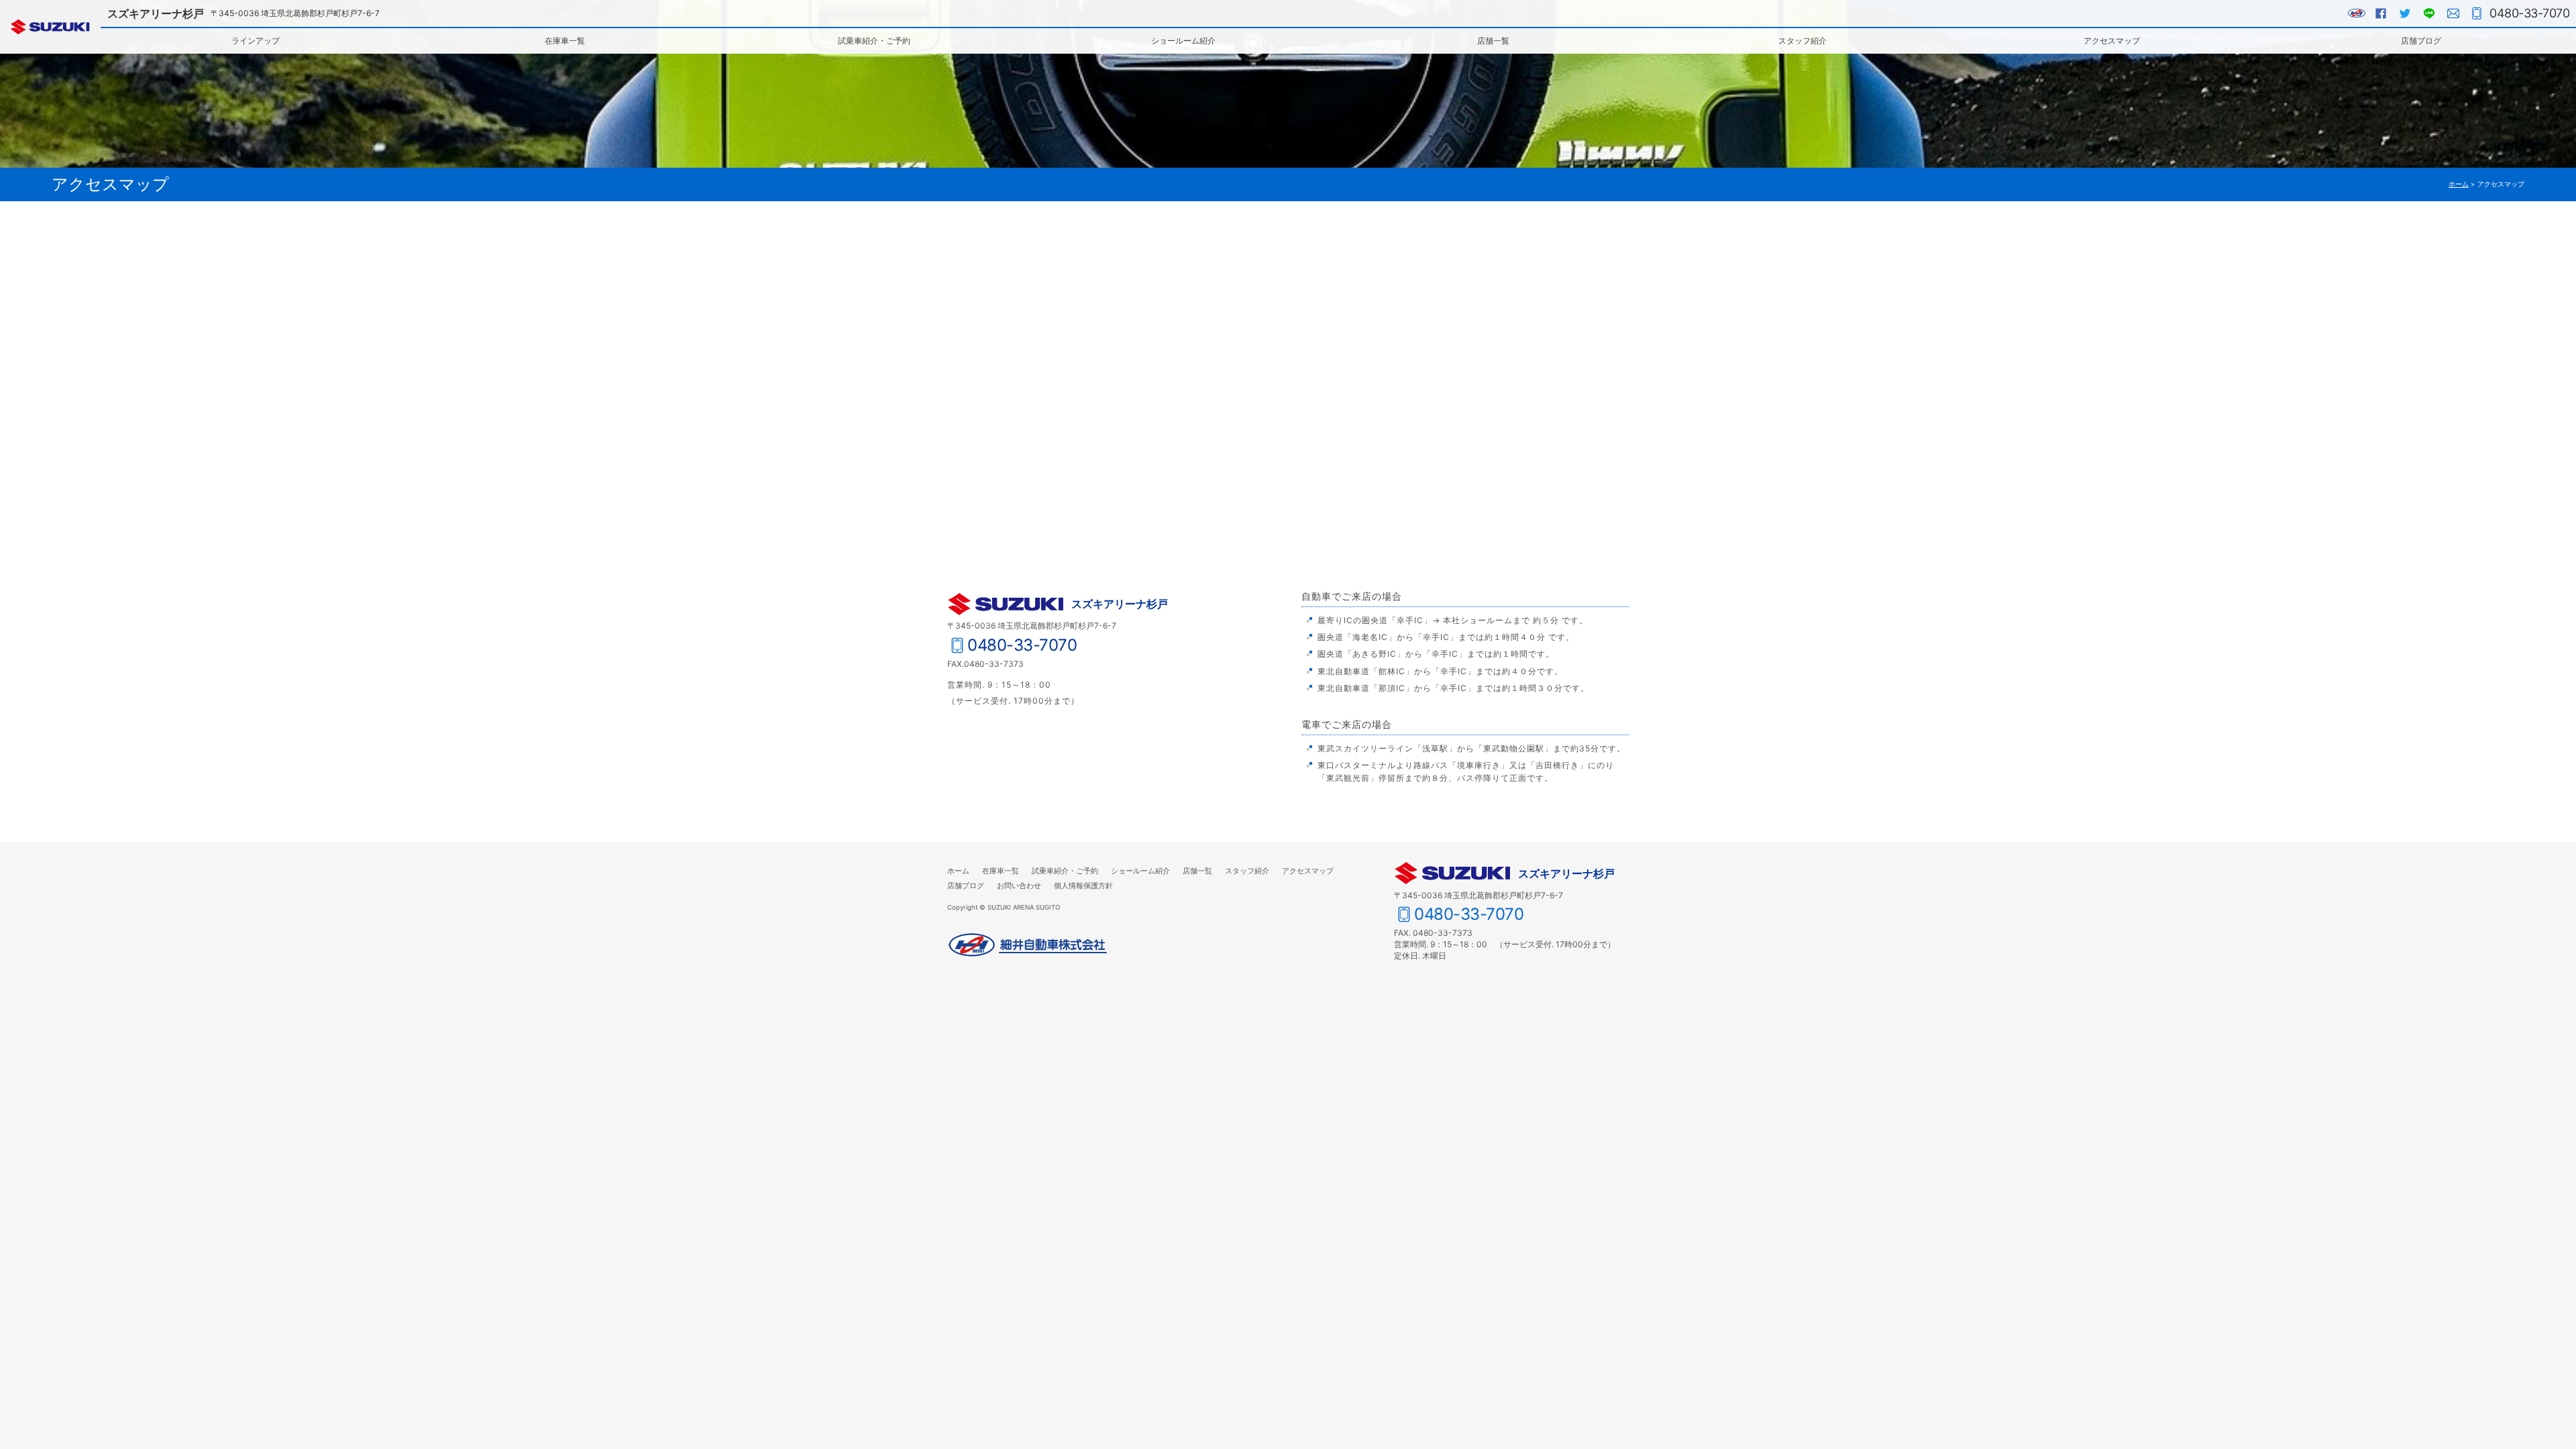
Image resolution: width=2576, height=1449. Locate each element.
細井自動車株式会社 (1028, 945)
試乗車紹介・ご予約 (874, 41)
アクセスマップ (2112, 41)
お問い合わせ (2453, 13)
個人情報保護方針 (1083, 885)
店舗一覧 (1493, 41)
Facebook (2381, 13)
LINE (2429, 13)
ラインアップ (256, 41)
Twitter (2405, 13)
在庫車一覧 (565, 41)
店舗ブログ (2421, 41)
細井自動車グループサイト (2357, 13)
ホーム (2459, 184)
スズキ (50, 27)
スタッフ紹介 (1803, 41)
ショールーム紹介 (1183, 41)
